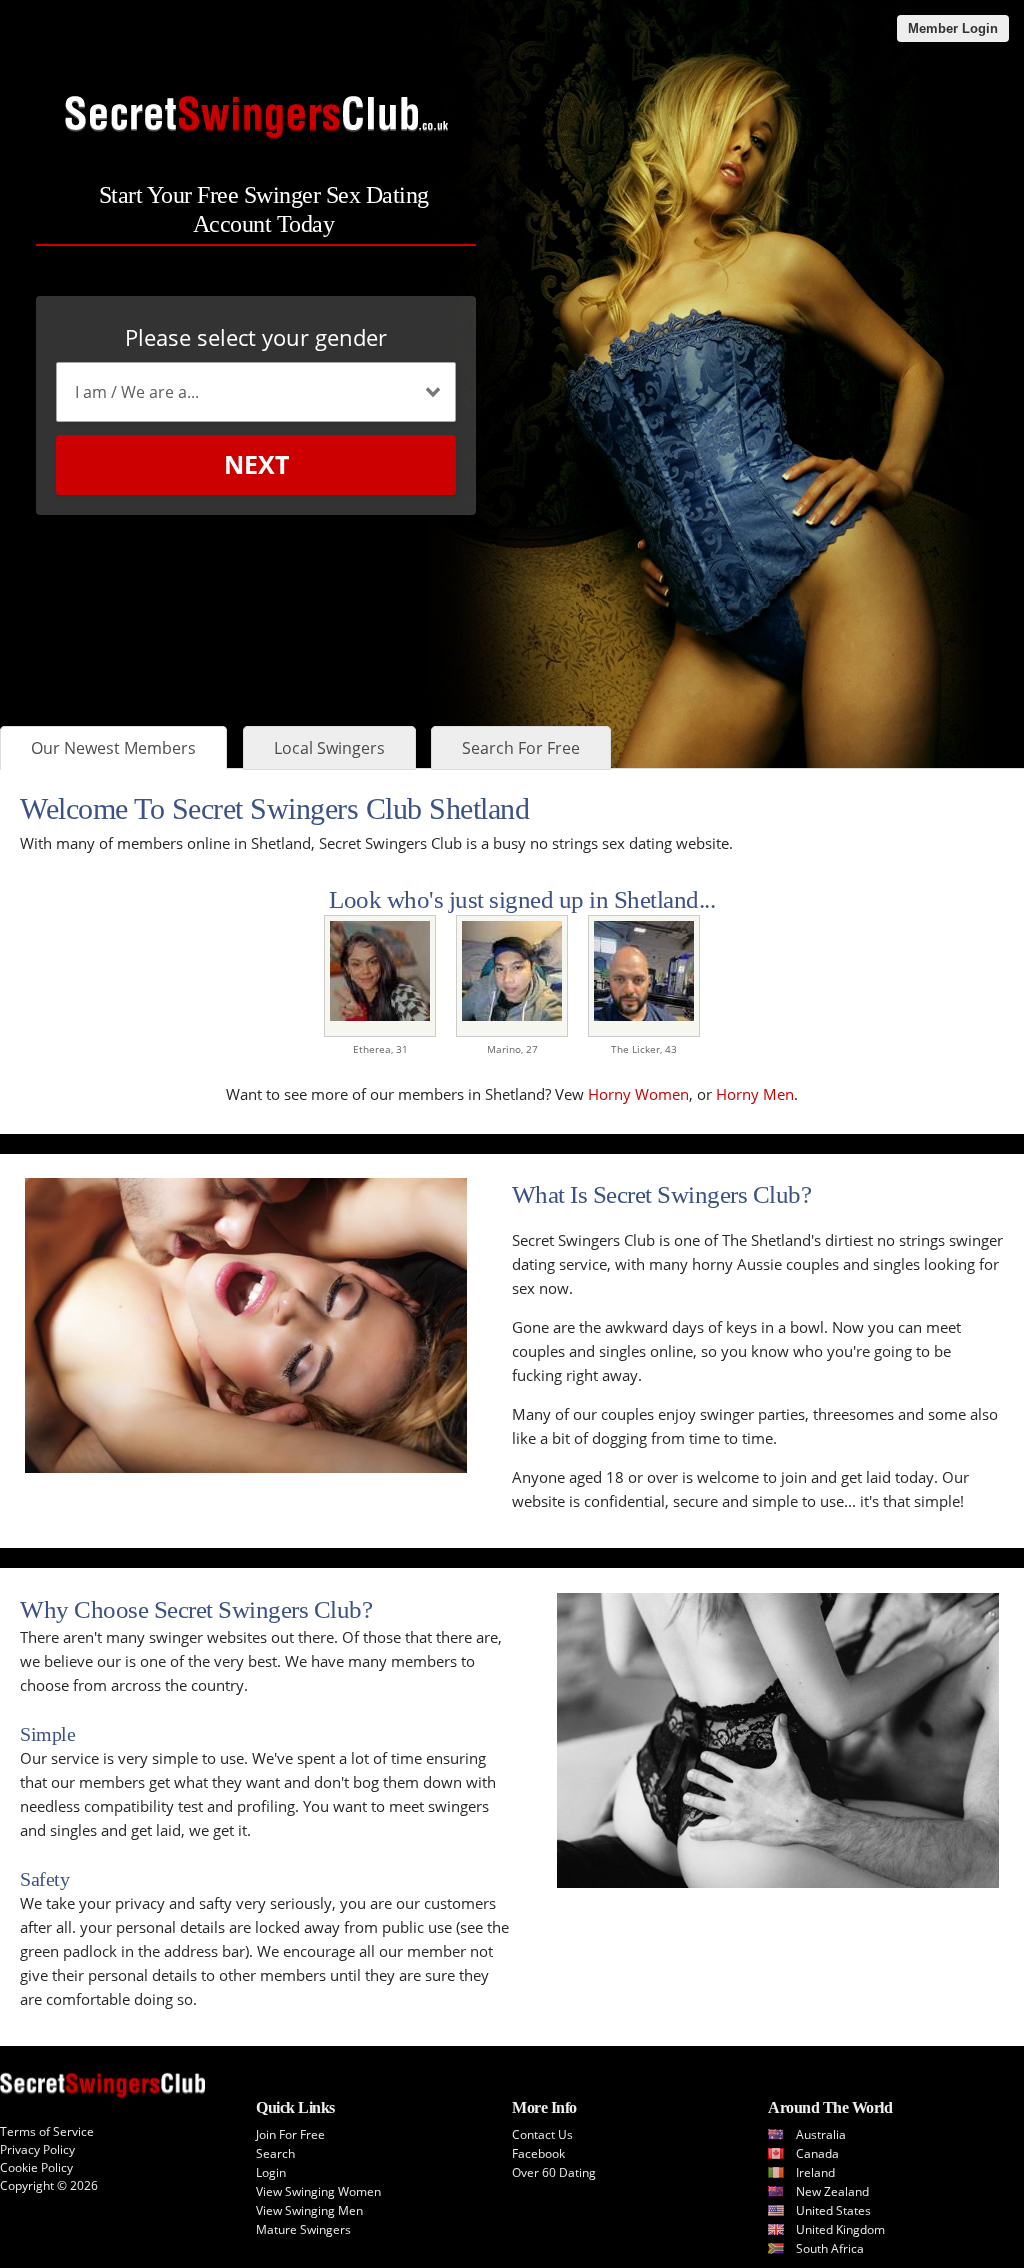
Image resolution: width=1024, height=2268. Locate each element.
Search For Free (521, 748)
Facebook (538, 2153)
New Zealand (832, 2191)
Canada (817, 2153)
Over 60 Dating (554, 2172)
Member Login (953, 28)
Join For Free (290, 2134)
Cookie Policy (36, 2167)
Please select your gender (256, 337)
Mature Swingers (303, 2229)
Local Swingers (329, 748)
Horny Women (638, 1094)
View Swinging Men (309, 2210)
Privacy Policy (37, 2149)
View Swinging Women (318, 2191)
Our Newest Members (113, 748)
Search (275, 2153)
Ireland (815, 2172)
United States (833, 2210)
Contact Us (542, 2134)
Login (271, 2172)
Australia (821, 2134)
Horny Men (755, 1094)
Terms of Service (47, 2131)
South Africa (830, 2248)
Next (256, 464)
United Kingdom (840, 2229)
